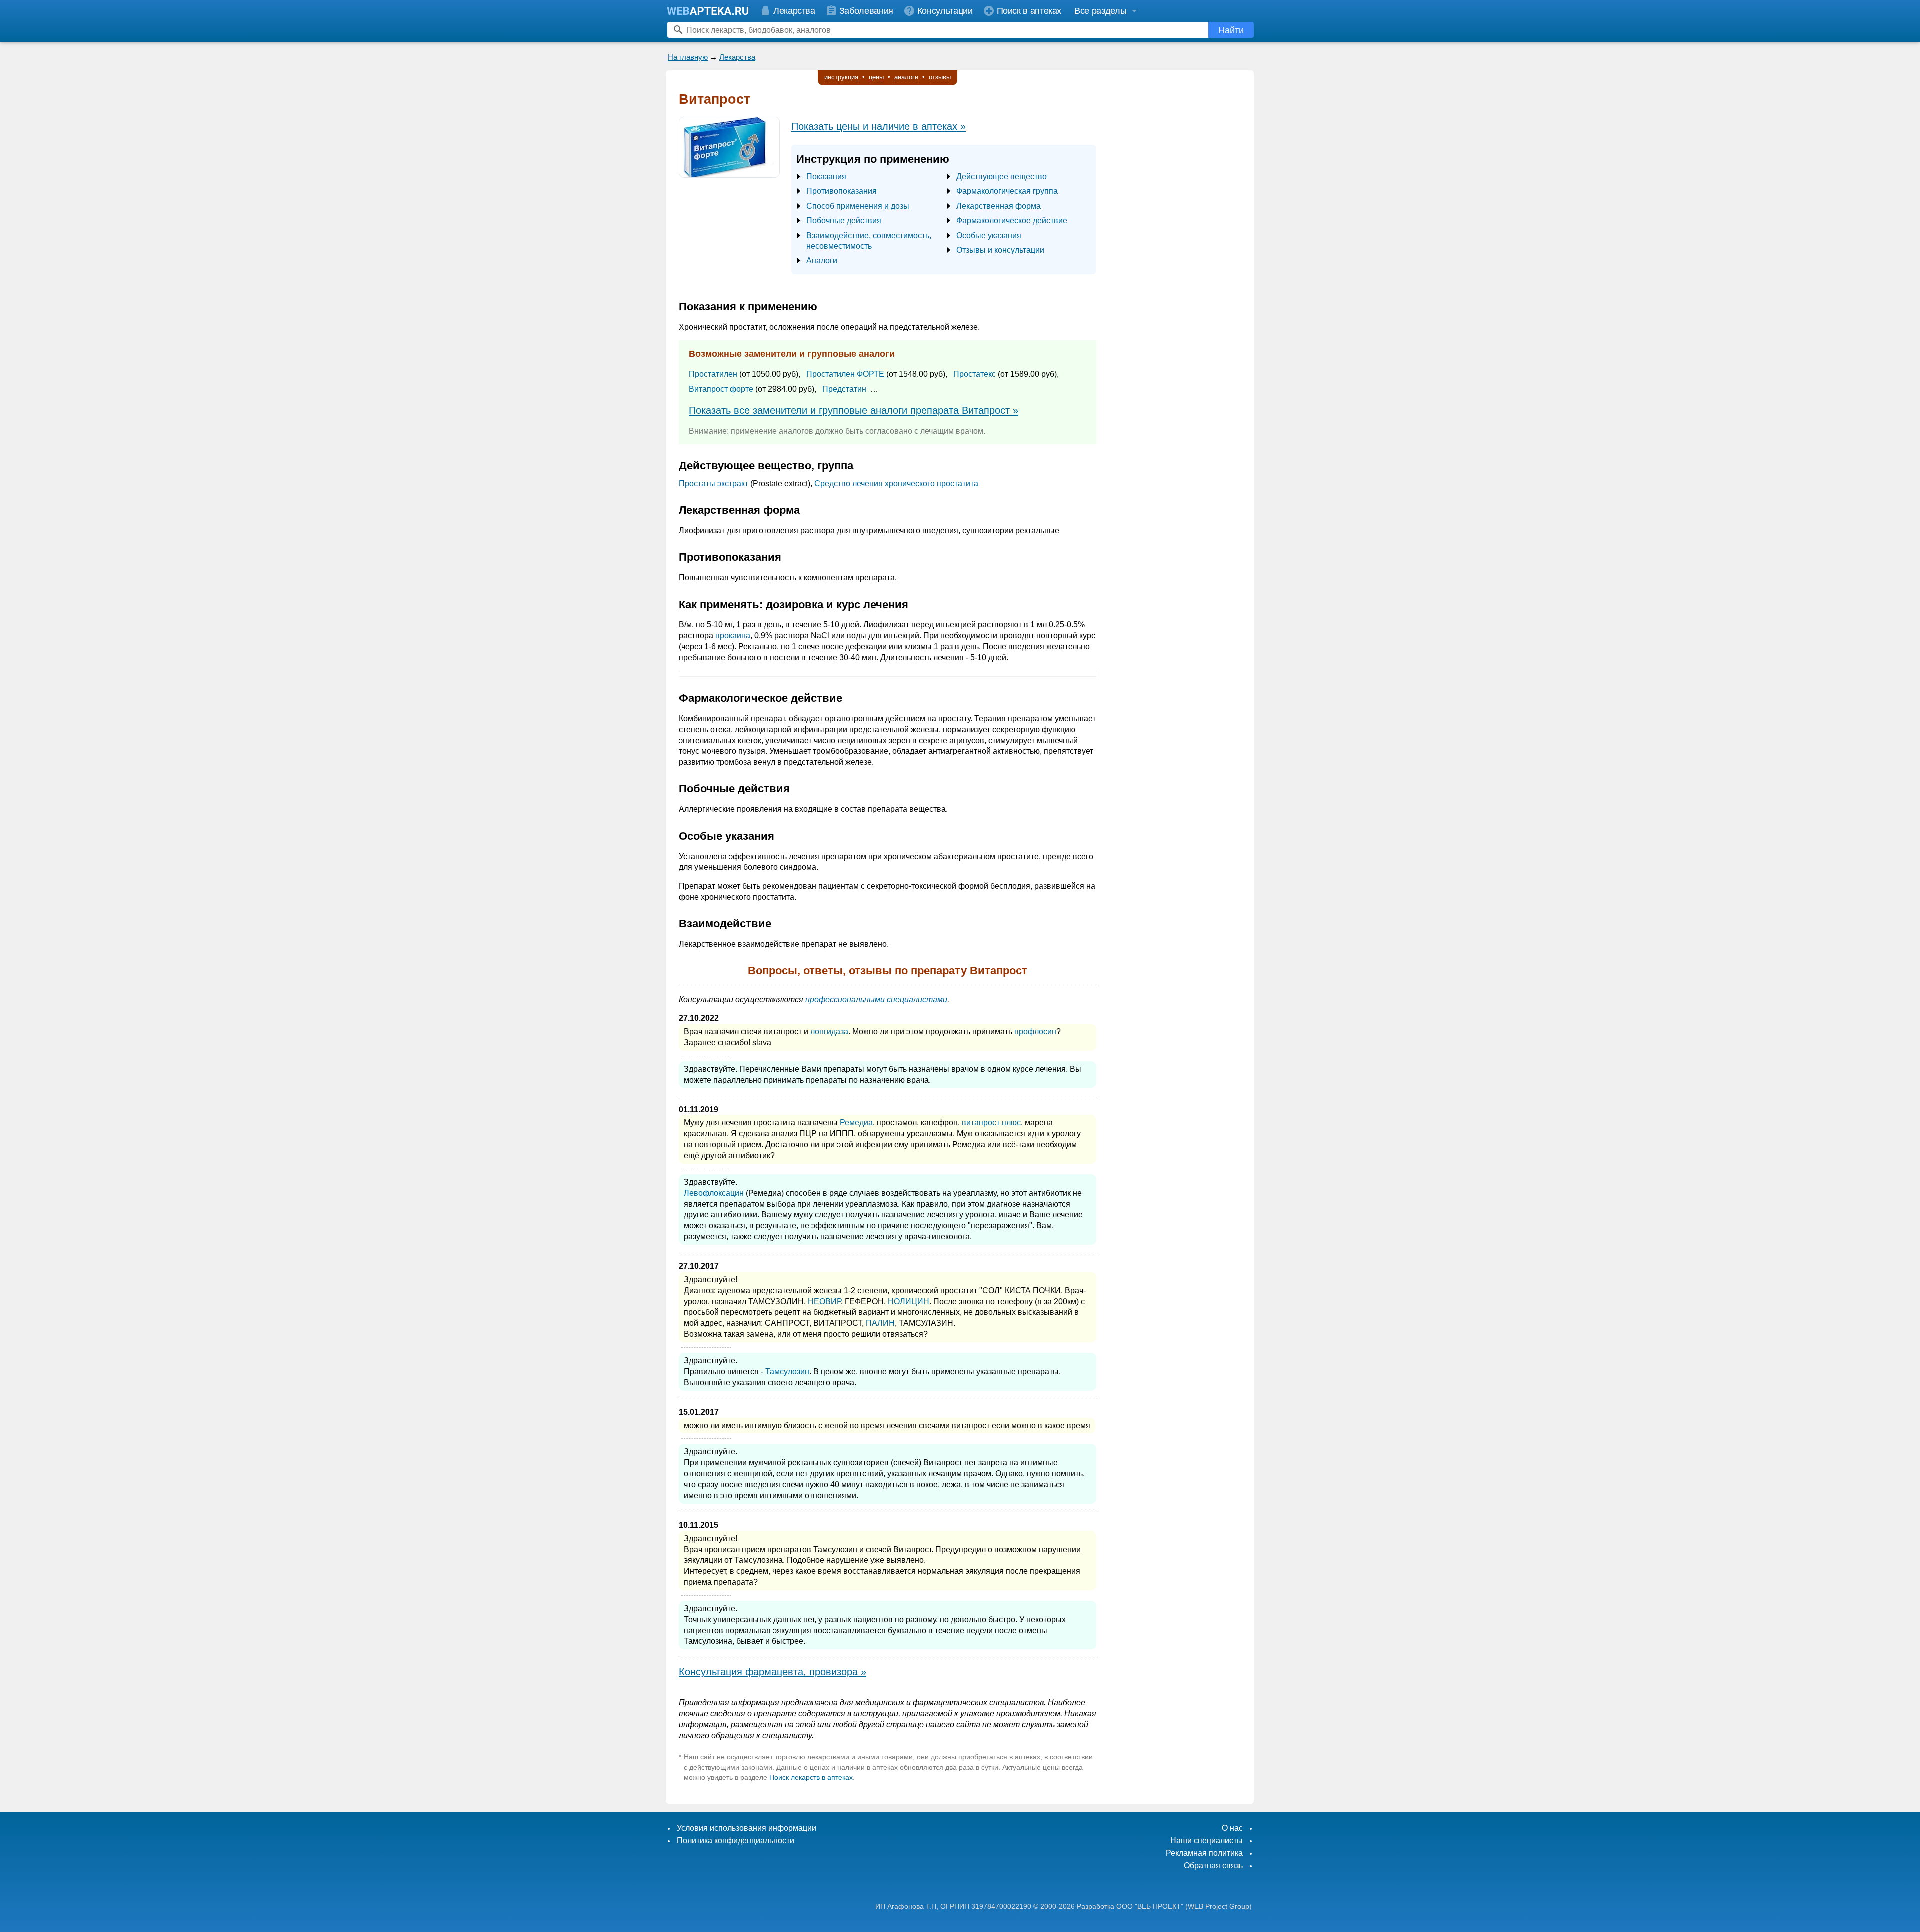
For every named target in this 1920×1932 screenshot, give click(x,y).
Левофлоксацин (714, 1193)
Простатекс (975, 374)
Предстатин (844, 389)
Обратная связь (1213, 1865)
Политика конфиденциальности (736, 1840)
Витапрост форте (721, 389)
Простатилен (713, 374)
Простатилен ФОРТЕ (845, 374)
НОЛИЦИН (909, 1301)
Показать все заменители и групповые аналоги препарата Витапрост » (854, 410)
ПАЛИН (880, 1323)
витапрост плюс (991, 1122)
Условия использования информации (747, 1828)
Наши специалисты (1207, 1840)
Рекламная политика (1204, 1853)
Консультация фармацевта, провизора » (773, 1672)
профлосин (1035, 1031)
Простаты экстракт (714, 484)
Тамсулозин (787, 1371)
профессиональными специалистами (876, 999)
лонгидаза (829, 1031)
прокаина (733, 636)
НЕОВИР (824, 1301)
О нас (1232, 1828)
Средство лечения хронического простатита (896, 484)
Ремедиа (856, 1122)
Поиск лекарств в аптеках (811, 1777)
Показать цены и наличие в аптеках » (879, 126)
